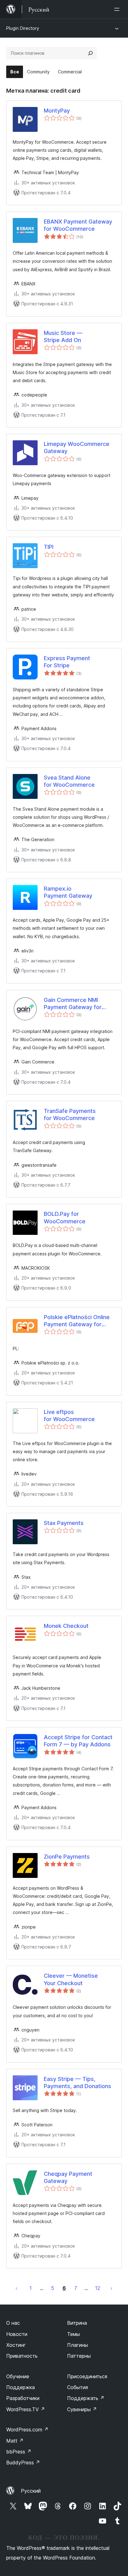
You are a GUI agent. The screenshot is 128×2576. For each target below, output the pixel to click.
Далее (112, 2288)
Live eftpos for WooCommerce (69, 1415)
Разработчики (23, 2398)
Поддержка (21, 2387)
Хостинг (16, 2345)
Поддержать (86, 2398)
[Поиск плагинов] (90, 53)
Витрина (77, 2323)
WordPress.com (27, 2430)
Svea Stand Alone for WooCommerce (69, 781)
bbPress (19, 2452)
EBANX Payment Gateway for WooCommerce (78, 225)
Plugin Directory (23, 28)
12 (98, 2288)
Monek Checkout (66, 1626)
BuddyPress (23, 2462)
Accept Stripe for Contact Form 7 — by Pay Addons (78, 1741)
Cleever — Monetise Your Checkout (71, 1979)
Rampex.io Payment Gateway (68, 892)
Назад (16, 2288)
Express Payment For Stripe (67, 662)
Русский (31, 2491)
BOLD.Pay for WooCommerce (65, 1217)
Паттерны (79, 2356)
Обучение (18, 2376)
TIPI (49, 547)
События (78, 2387)
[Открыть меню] (118, 9)
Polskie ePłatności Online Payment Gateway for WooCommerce (77, 1321)
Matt (15, 2441)
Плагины (78, 2345)
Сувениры (82, 2409)
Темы (73, 2334)
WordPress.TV (26, 2409)
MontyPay (57, 111)
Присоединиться (87, 2376)
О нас (13, 2323)
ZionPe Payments (67, 1857)
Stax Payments (64, 1523)
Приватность (22, 2356)
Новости (17, 2334)
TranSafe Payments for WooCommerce (70, 1114)
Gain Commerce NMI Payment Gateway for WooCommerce (73, 1004)
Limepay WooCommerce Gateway (77, 447)
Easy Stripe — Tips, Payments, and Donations (78, 2083)
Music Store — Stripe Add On (63, 336)
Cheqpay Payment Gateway (68, 2177)
